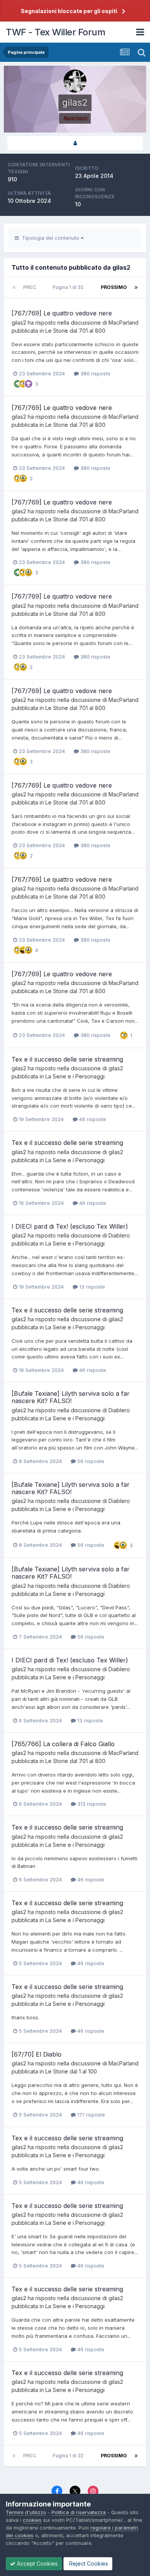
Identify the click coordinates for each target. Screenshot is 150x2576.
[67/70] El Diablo (37, 2054)
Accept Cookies (37, 2564)
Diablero (119, 1235)
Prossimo (114, 287)
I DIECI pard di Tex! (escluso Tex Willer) (70, 1226)
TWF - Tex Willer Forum (55, 32)
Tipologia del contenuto (50, 238)
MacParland (123, 323)
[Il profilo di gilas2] (75, 143)
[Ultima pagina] (136, 287)
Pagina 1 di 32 (69, 287)
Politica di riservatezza (79, 2512)
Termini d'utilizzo (26, 2512)
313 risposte (91, 1804)
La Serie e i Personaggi (75, 1076)
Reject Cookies (88, 2564)
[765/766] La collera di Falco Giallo (63, 1744)
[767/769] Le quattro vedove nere (62, 313)
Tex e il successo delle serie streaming (67, 1059)
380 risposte (95, 373)
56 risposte (90, 1461)
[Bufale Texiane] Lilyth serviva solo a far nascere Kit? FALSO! (71, 1397)
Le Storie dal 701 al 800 (75, 331)
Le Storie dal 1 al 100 (71, 2071)
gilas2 (19, 323)
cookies (32, 2520)
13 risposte (91, 1287)
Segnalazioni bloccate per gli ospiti (69, 11)
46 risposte (92, 1119)
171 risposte (90, 2115)
